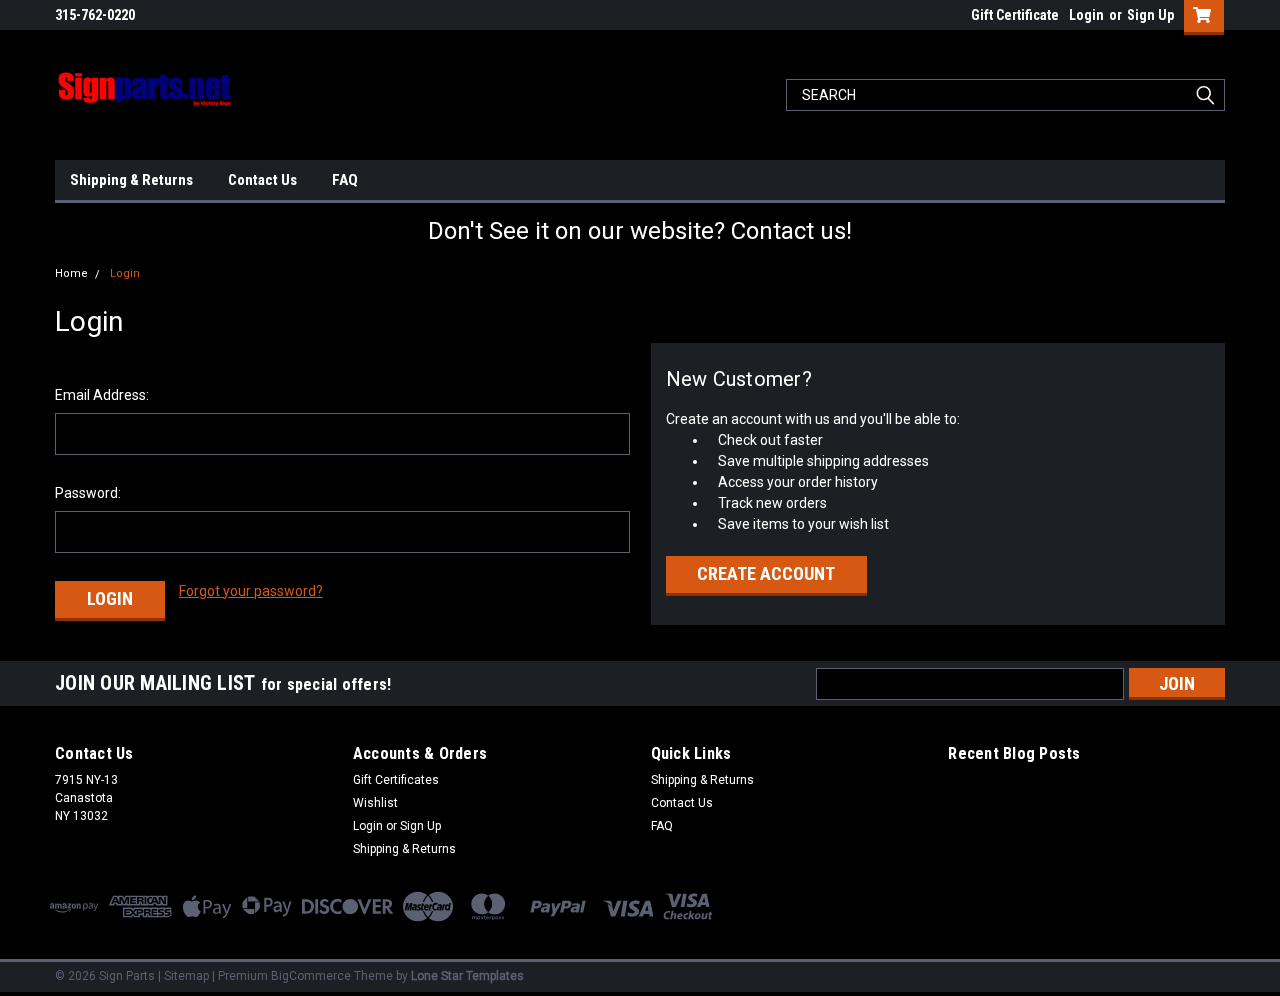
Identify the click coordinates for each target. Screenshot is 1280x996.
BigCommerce (311, 976)
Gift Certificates (396, 780)
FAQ (345, 180)
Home (71, 273)
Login (1086, 15)
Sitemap (186, 976)
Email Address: (102, 395)
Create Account (766, 573)
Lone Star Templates (467, 976)
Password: (88, 493)
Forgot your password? (251, 591)
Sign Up (1150, 15)
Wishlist (375, 803)
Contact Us (262, 180)
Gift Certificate (1015, 15)
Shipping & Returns (131, 180)
